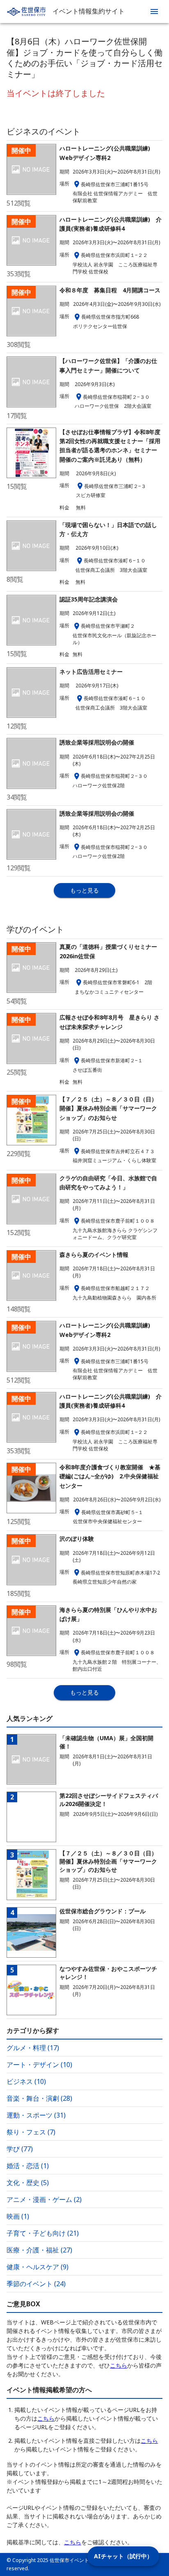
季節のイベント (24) (36, 2284)
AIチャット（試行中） (123, 2556)
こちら (119, 2365)
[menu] (154, 12)
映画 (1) (18, 2216)
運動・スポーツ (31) (36, 2115)
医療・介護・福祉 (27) (39, 2250)
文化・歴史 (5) (28, 2183)
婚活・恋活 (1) (28, 2166)
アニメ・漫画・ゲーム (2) (44, 2199)
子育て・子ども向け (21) (43, 2233)
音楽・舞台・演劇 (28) (39, 2098)
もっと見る (84, 890)
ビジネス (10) (26, 2081)
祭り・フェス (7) (31, 2132)
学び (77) (20, 2149)
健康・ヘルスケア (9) (38, 2267)
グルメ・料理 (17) (33, 2048)
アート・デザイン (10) (39, 2065)
